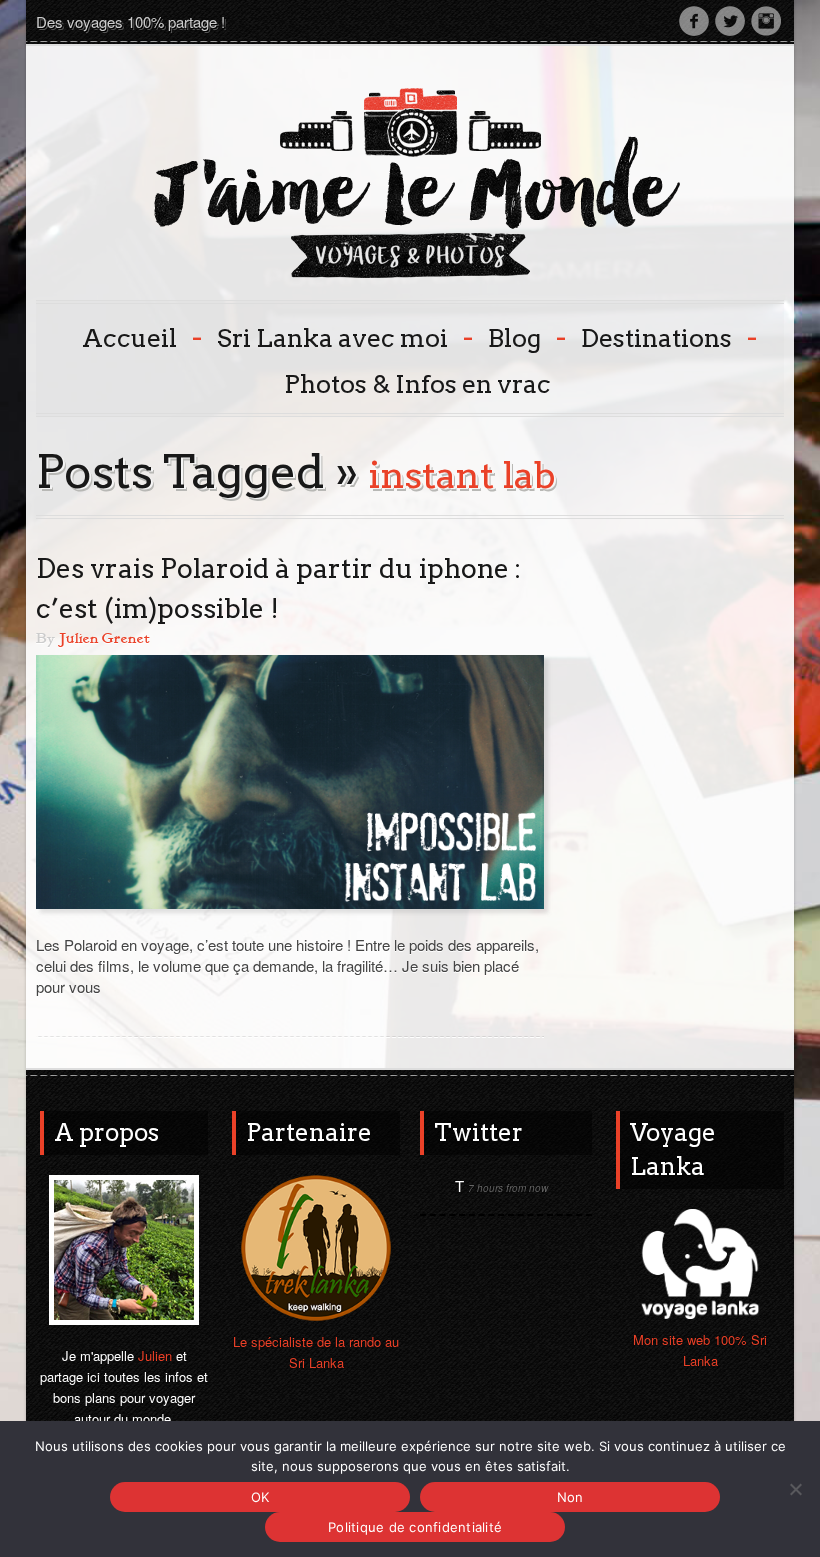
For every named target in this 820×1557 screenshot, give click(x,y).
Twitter (730, 21)
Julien (155, 1355)
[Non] (795, 1489)
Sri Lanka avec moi (343, 336)
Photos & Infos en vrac (417, 384)
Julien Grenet (104, 639)
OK (260, 1497)
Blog (525, 336)
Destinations (667, 336)
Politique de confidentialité (415, 1527)
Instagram (766, 21)
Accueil (140, 336)
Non (570, 1497)
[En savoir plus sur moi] (124, 1247)
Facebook (694, 21)
